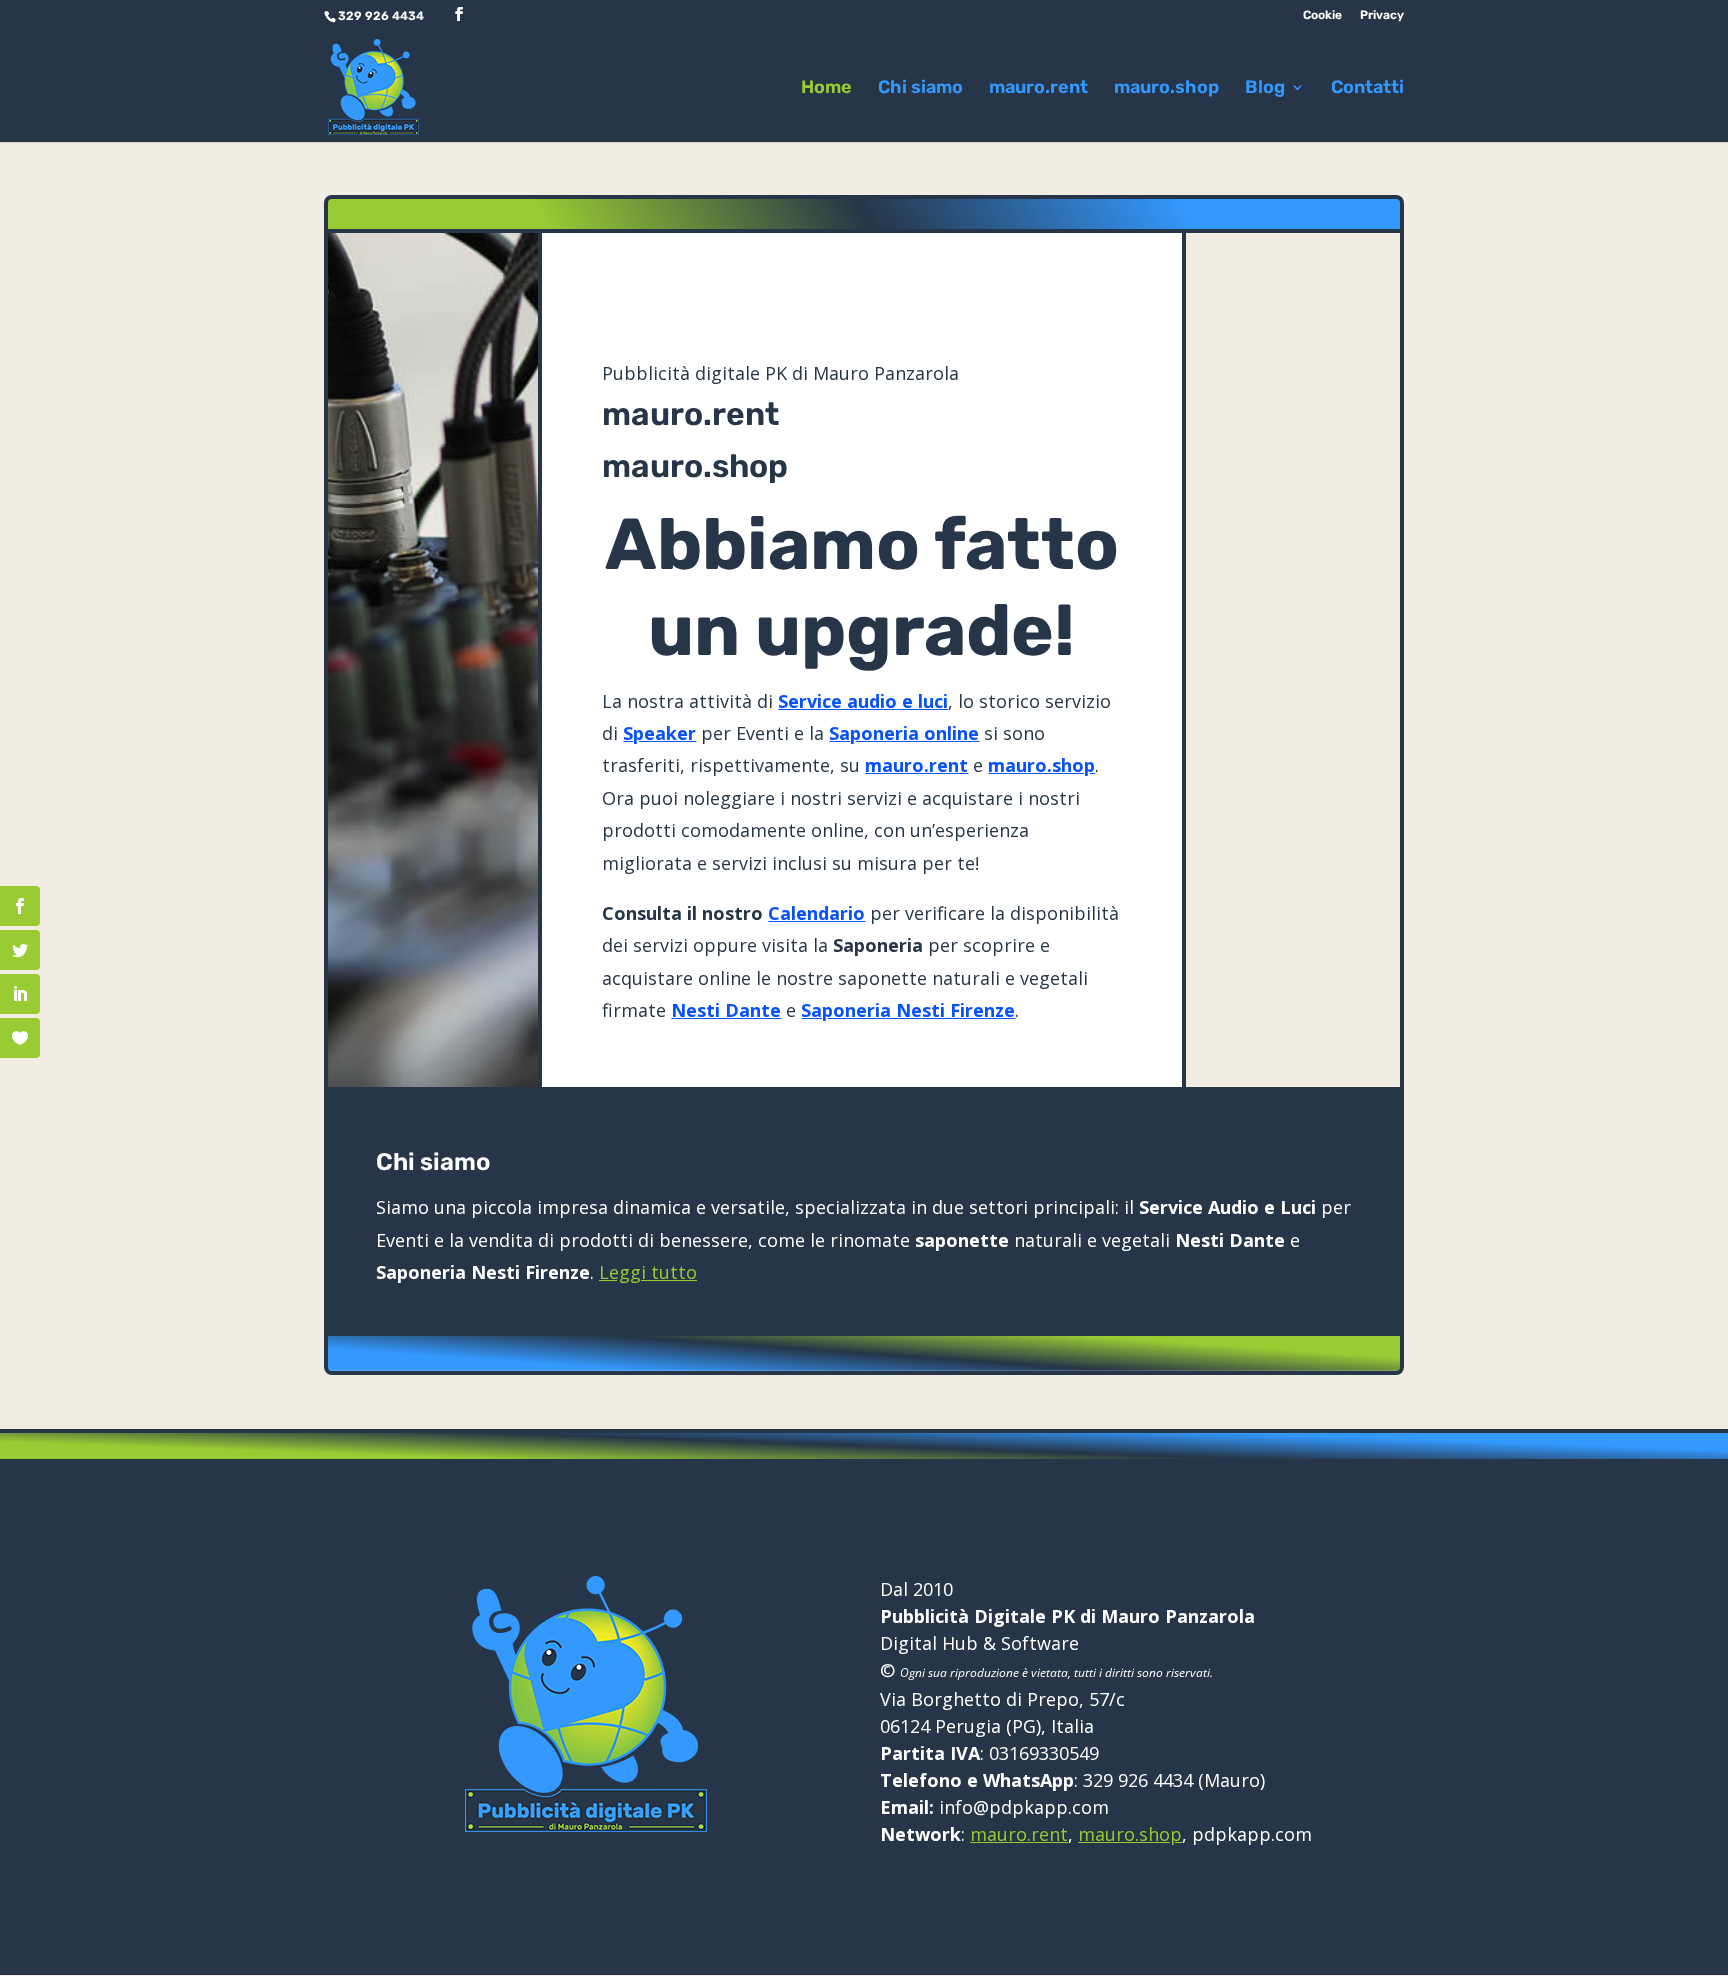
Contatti (1367, 89)
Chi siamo (920, 89)
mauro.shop (1166, 89)
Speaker (659, 733)
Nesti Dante (726, 1010)
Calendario (816, 913)
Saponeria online (904, 733)
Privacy (1382, 15)
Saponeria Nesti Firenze (908, 1010)
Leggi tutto (648, 1272)
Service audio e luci (863, 701)
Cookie (1322, 15)
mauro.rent (1038, 89)
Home (826, 89)
